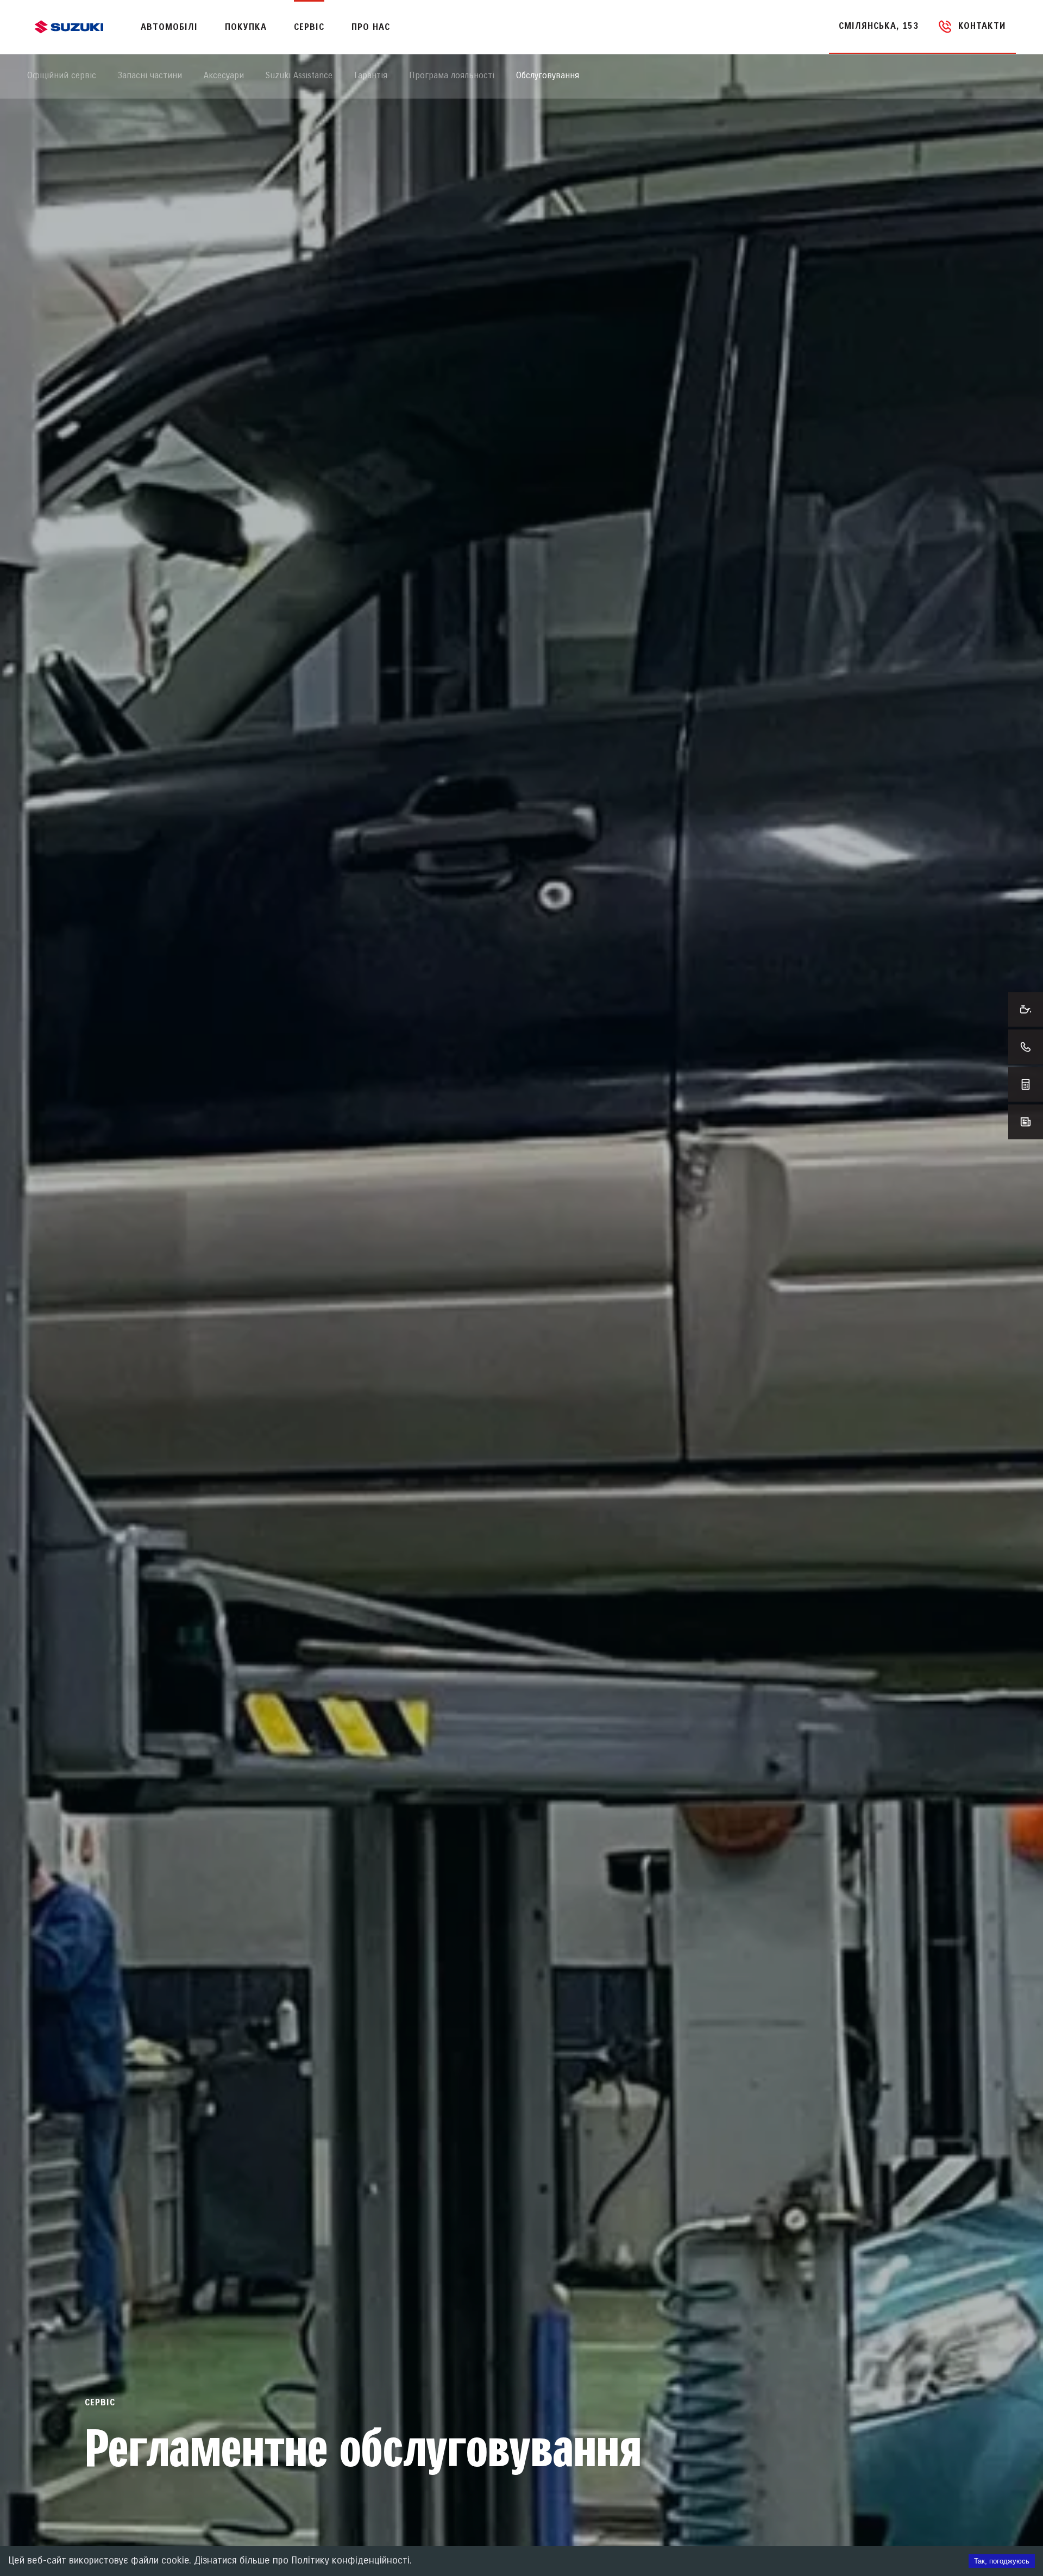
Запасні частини (150, 76)
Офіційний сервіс (62, 76)
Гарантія (371, 76)
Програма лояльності (452, 76)
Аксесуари (224, 76)
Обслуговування (548, 76)
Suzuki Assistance (299, 76)
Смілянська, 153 (879, 26)
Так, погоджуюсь (1002, 2561)
